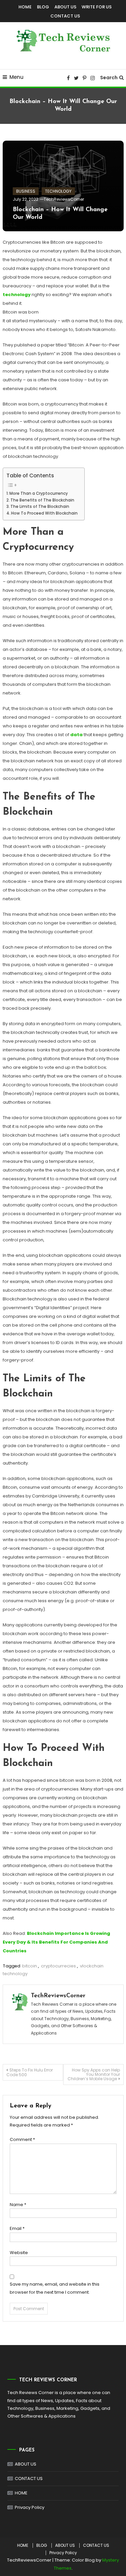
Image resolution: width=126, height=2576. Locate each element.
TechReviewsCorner (64, 199)
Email (17, 2228)
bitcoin (30, 1966)
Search (109, 78)
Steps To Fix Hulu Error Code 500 (30, 2072)
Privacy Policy (30, 2507)
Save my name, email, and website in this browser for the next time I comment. (55, 2288)
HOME (25, 7)
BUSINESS (26, 191)
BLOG (43, 7)
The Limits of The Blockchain (40, 507)
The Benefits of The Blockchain (42, 500)
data (76, 735)
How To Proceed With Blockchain (44, 513)
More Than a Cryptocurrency (39, 493)
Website (19, 2253)
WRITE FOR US (97, 7)
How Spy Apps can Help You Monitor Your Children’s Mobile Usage (94, 2074)
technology (17, 295)
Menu (16, 77)
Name (18, 2205)
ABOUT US (65, 7)
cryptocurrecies (58, 1966)
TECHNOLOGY (58, 191)
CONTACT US (65, 16)
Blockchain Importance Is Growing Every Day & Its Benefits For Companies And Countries (56, 1942)
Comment (22, 2139)
